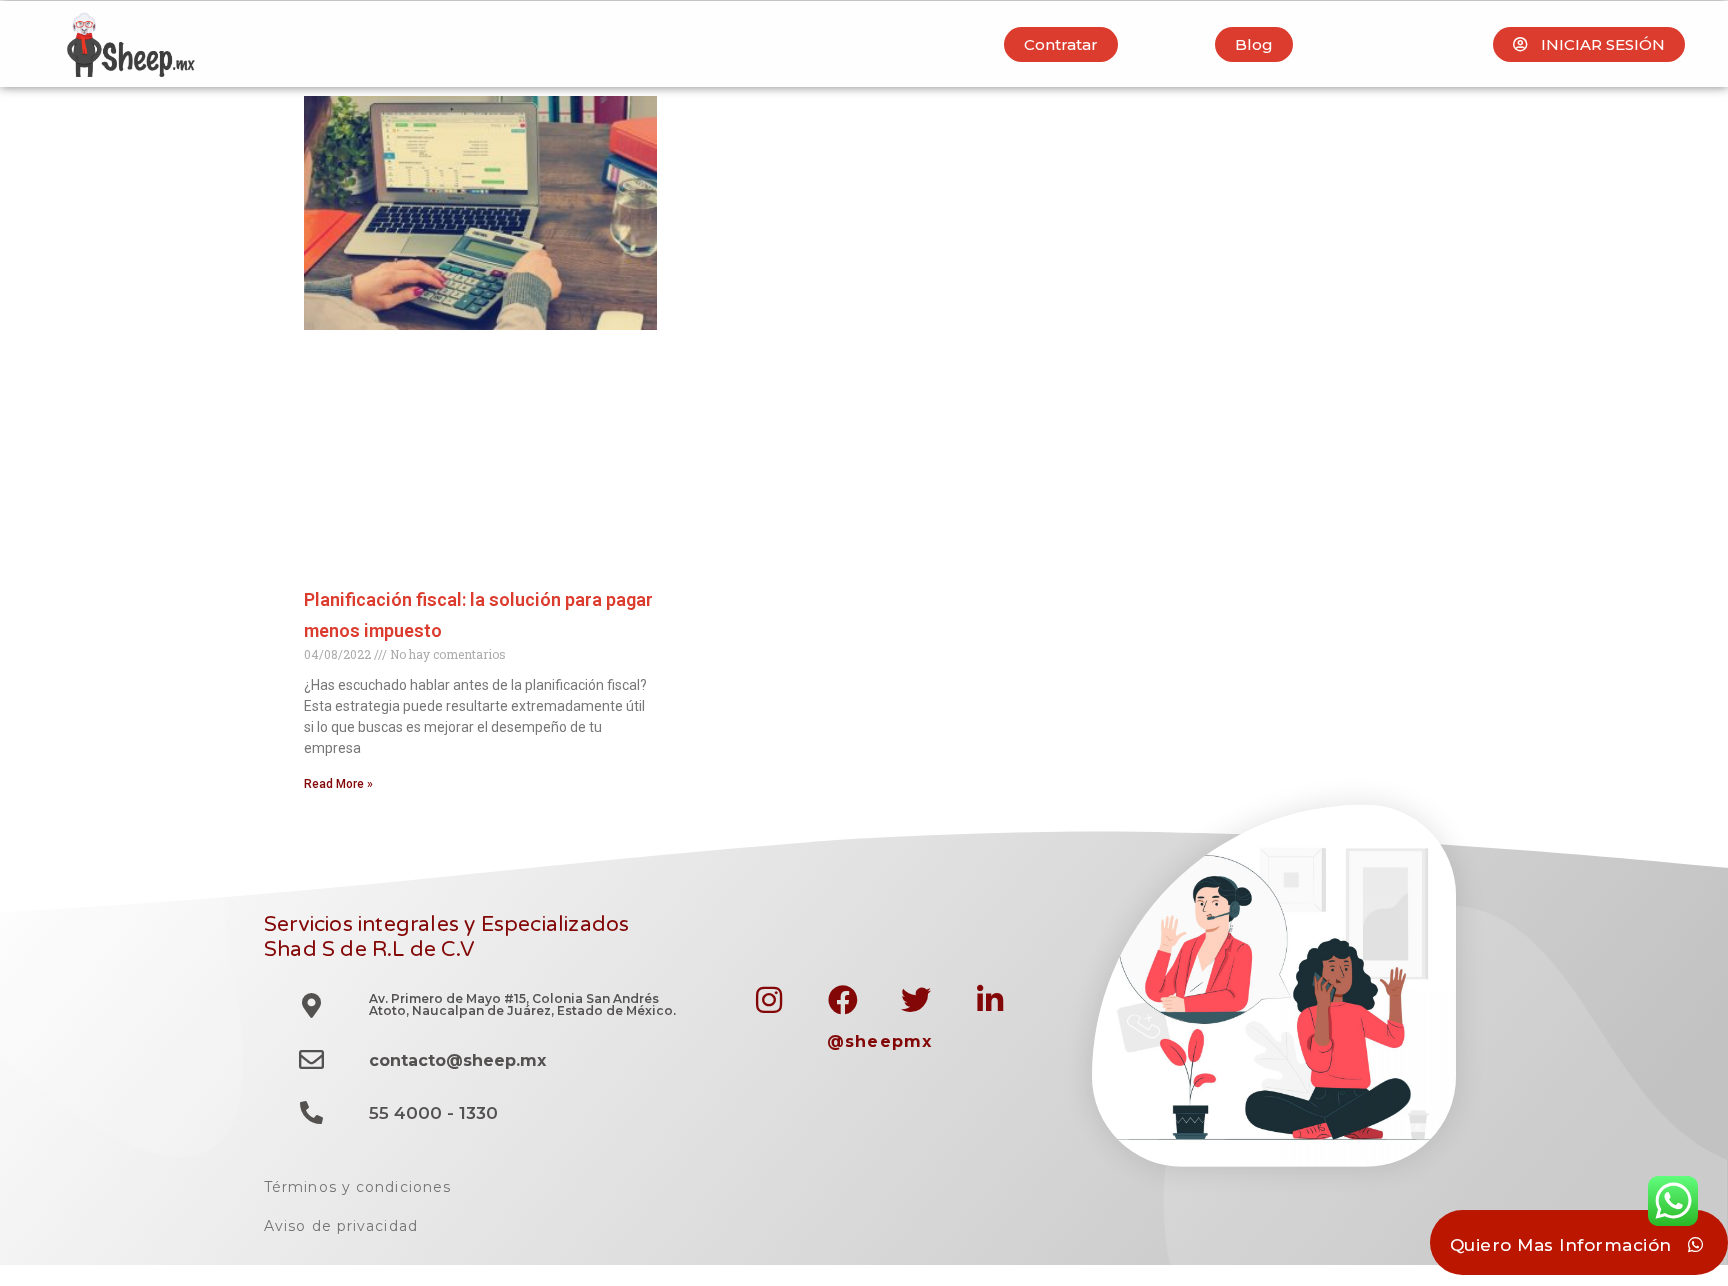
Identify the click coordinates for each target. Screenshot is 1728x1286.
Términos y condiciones (357, 1187)
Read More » (338, 784)
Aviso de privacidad (341, 1226)
